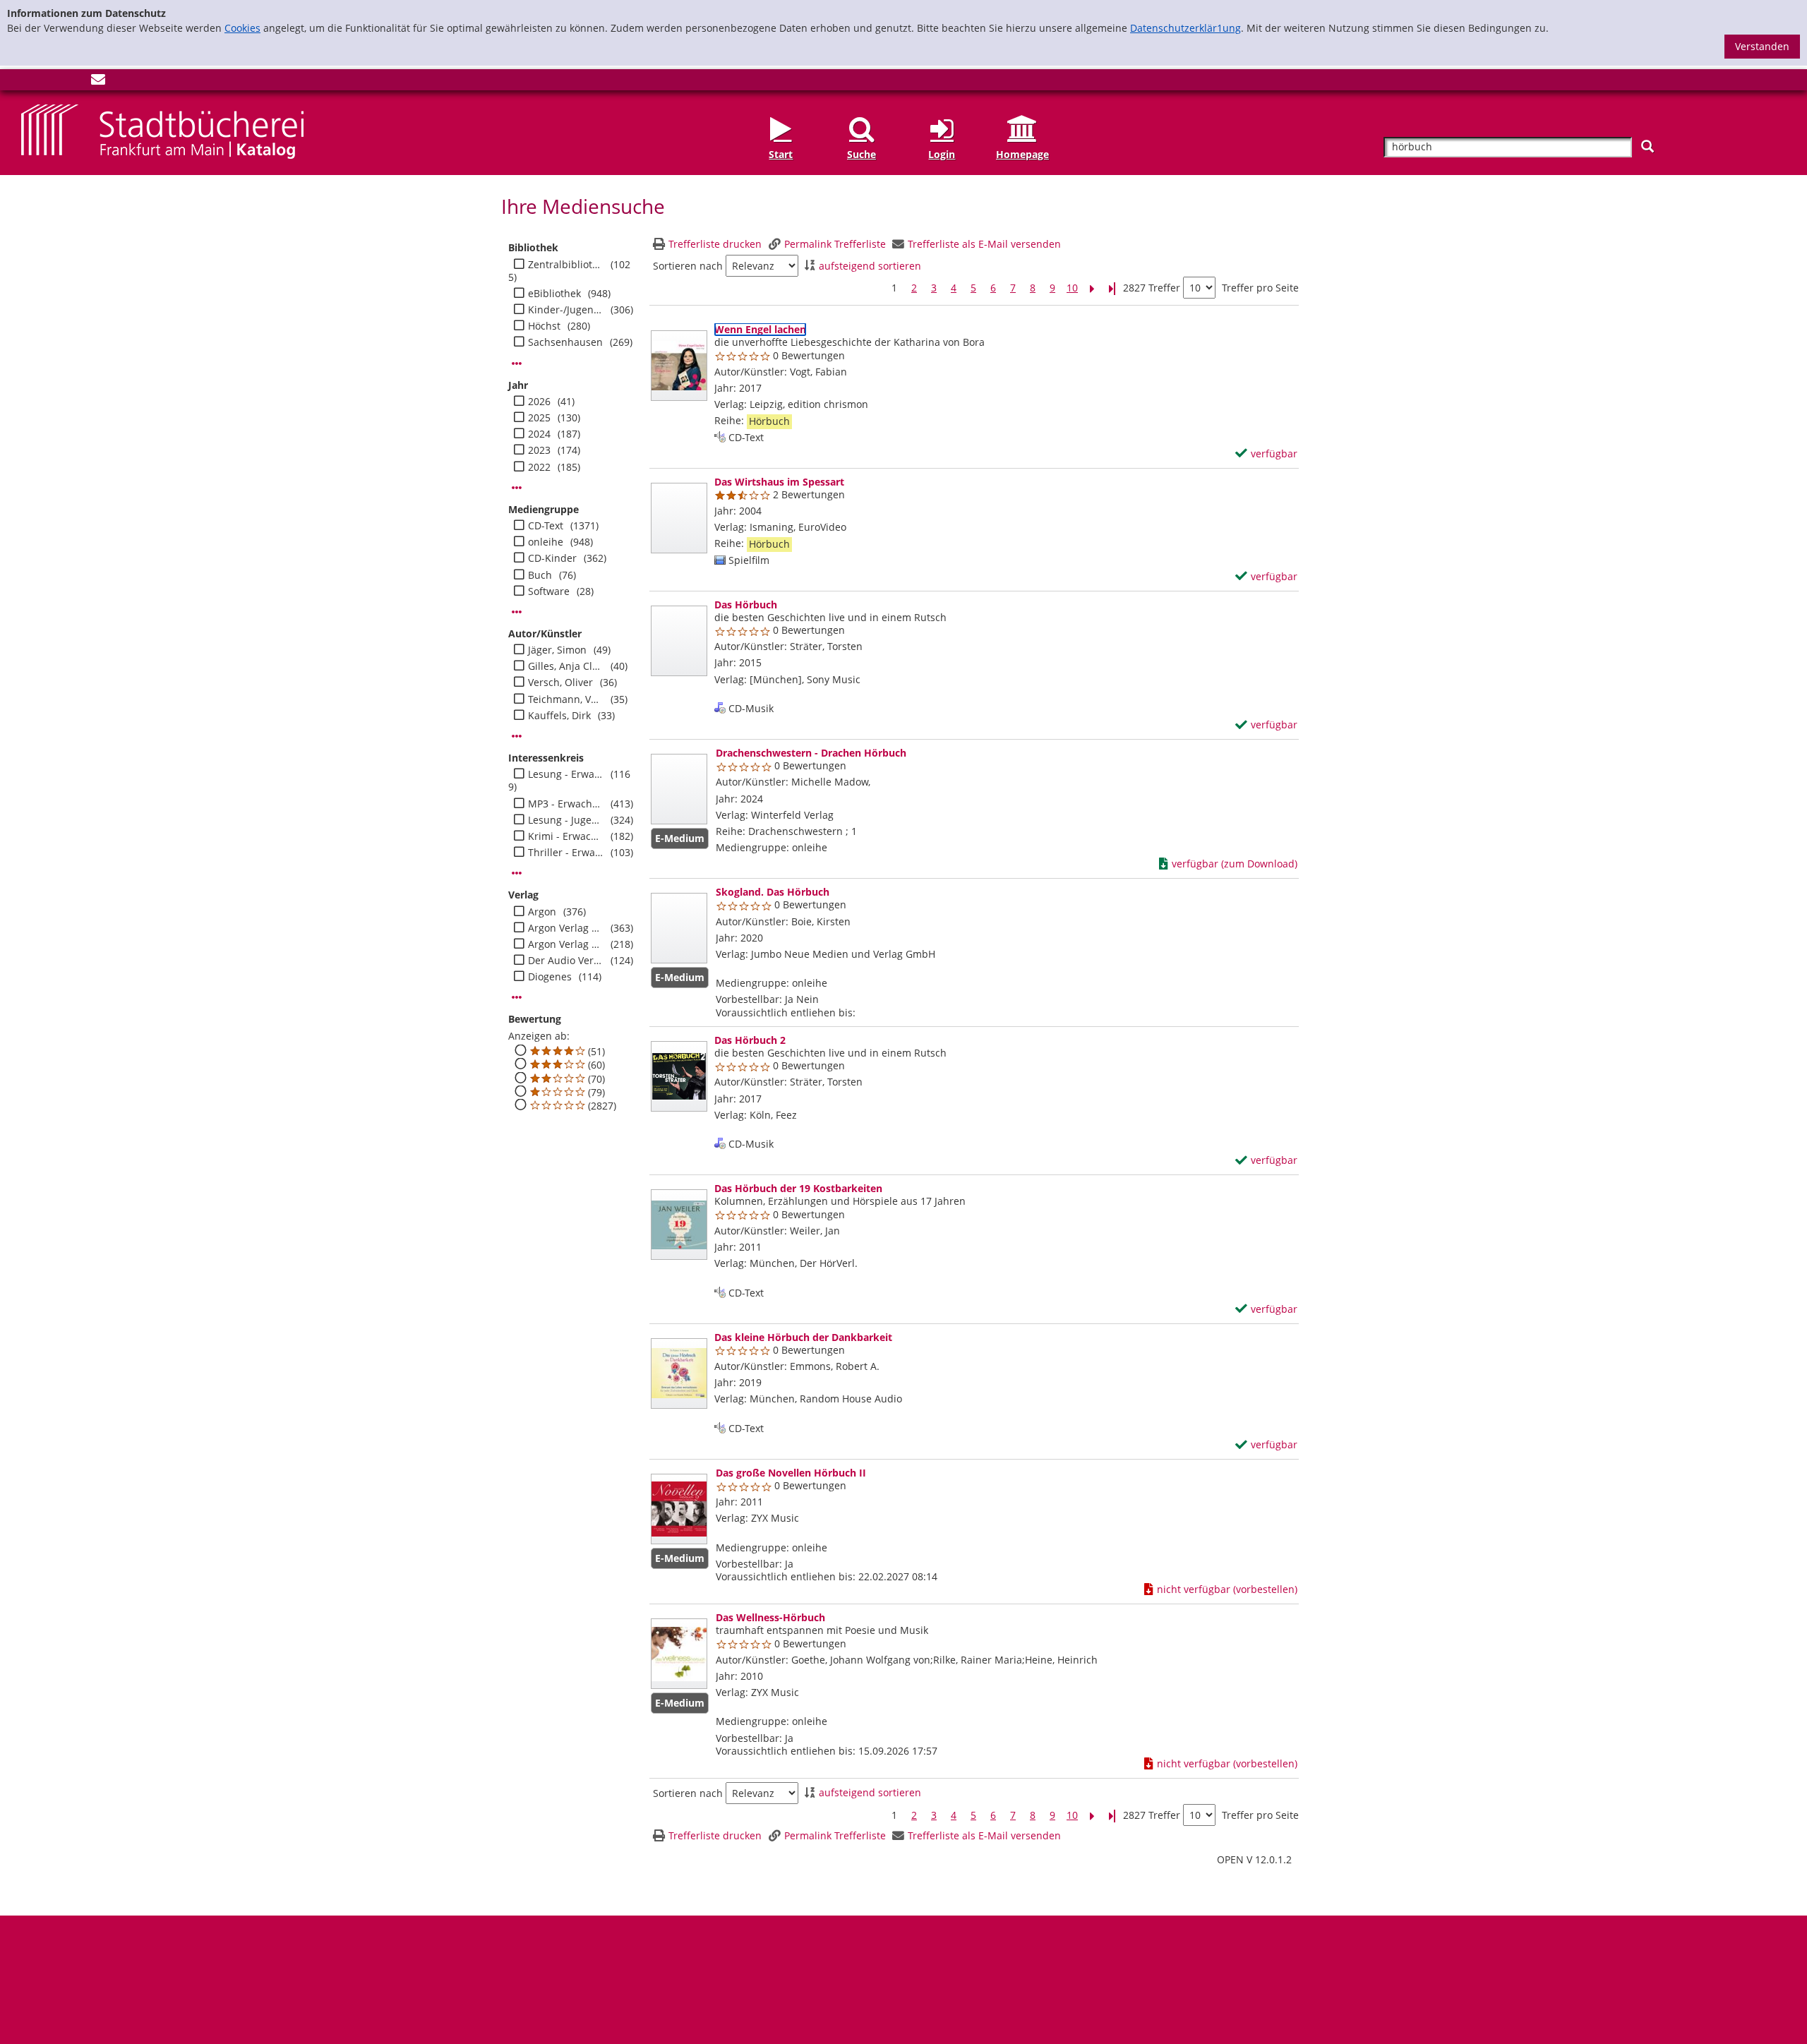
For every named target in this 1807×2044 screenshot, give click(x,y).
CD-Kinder (552, 558)
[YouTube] (75, 82)
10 (1072, 288)
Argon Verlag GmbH (566, 928)
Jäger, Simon (557, 650)
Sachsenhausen (565, 342)
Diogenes (550, 977)
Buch (540, 575)
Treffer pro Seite (1260, 288)
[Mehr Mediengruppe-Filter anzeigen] (517, 612)
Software (549, 591)
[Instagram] (52, 82)
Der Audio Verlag (566, 961)
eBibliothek (554, 294)
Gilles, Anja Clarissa (566, 666)
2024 (539, 434)
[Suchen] (1647, 146)
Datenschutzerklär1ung (1185, 28)
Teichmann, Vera (566, 699)
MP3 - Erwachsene (566, 804)
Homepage (1022, 154)
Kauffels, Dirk (559, 716)
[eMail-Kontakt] (98, 82)
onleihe (546, 542)
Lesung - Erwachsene (566, 774)
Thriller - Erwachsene (566, 853)
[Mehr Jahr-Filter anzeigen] (517, 488)
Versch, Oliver (560, 683)
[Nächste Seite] (1092, 288)
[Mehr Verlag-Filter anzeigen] (517, 997)
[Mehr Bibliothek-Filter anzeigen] (517, 363)
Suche (862, 154)
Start (781, 154)
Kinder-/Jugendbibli (566, 310)
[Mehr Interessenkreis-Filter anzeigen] (517, 873)
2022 (539, 467)
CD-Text (546, 526)
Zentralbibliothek (566, 265)
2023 (539, 450)
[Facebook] (28, 82)
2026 (539, 402)
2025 (539, 418)
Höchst (544, 326)
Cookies (242, 28)
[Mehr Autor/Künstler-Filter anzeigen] (517, 736)
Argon (542, 912)
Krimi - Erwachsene (566, 836)
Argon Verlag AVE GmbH (566, 944)
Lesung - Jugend (566, 820)
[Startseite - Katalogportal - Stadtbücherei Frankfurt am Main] (162, 131)
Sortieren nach (688, 266)
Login (942, 154)
